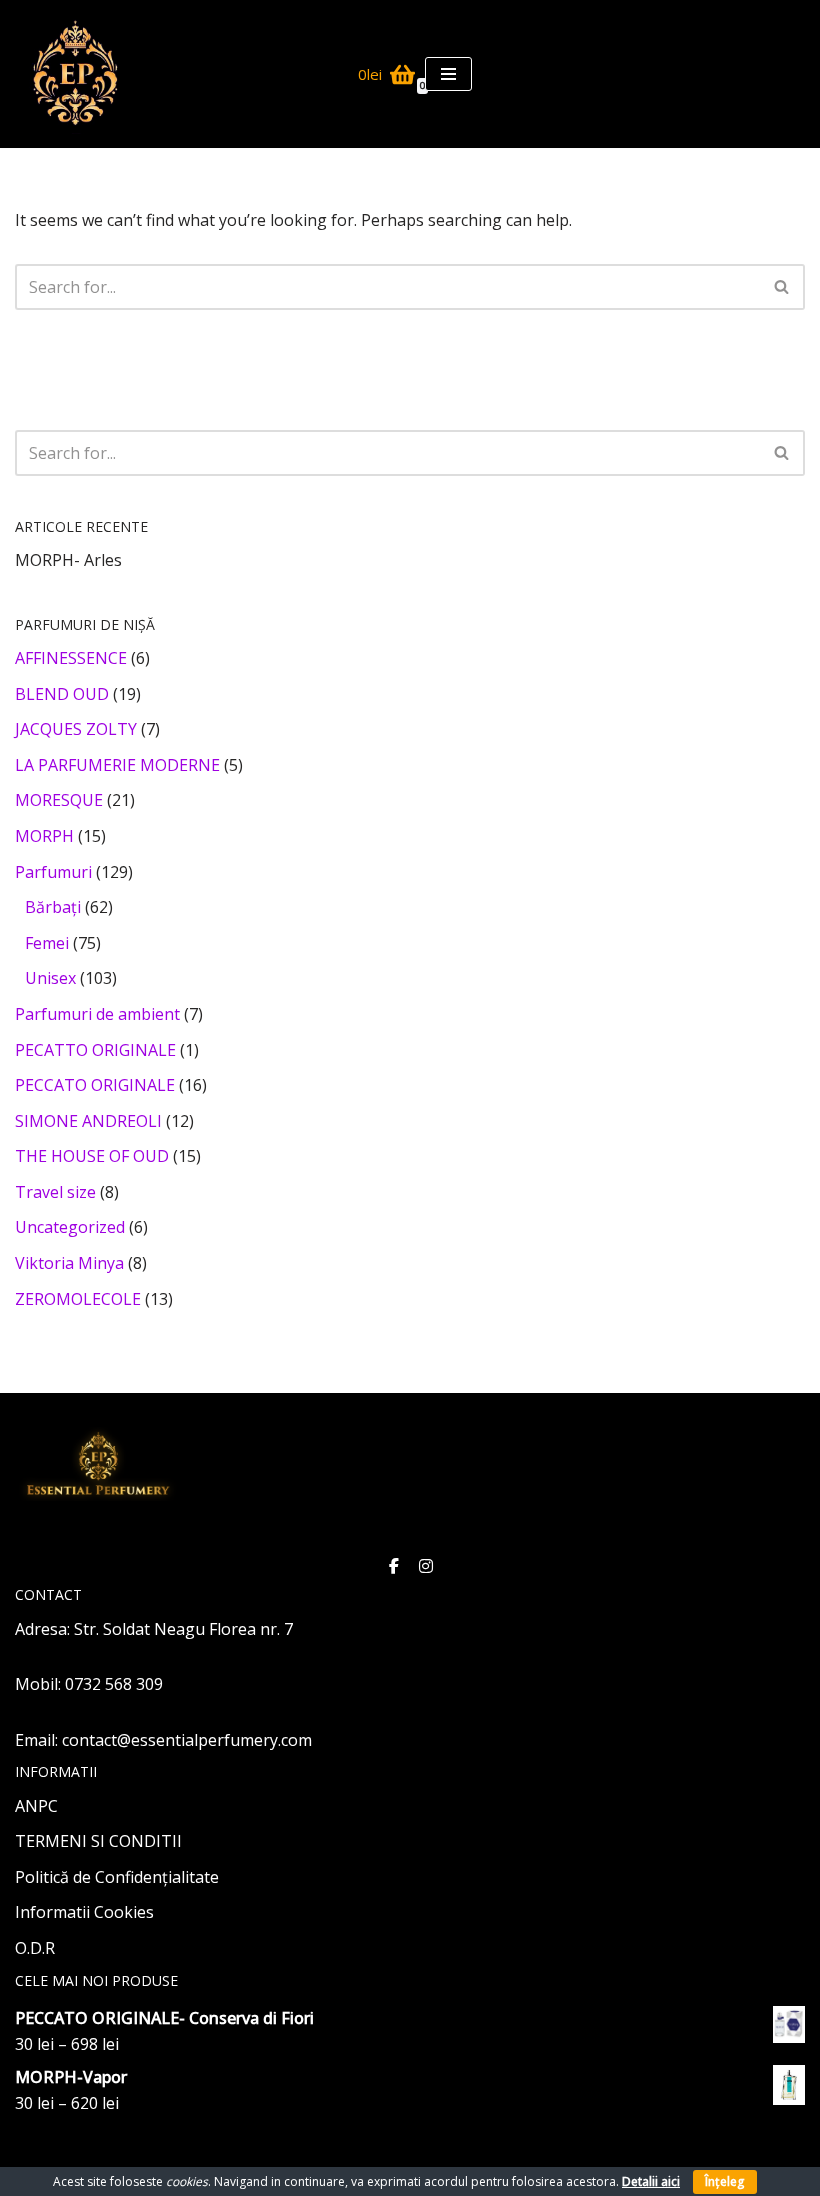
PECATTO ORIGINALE (95, 1050)
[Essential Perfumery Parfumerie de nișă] (75, 74)
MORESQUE (59, 800)
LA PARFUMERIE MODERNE (117, 765)
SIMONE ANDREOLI (88, 1121)
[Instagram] (426, 1562)
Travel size (55, 1192)
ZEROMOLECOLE (78, 1299)
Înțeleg (725, 2181)
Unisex (50, 978)
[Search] (782, 287)
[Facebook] (394, 1562)
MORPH (44, 836)
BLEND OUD (62, 694)
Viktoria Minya (69, 1263)
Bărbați (53, 907)
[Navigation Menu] (448, 74)
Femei (47, 943)
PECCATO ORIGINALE (95, 1085)
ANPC (36, 1806)
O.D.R (35, 1948)
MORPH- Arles (68, 560)
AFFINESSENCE (71, 658)
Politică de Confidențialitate (117, 1877)
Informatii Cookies (84, 1912)
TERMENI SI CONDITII (98, 1841)
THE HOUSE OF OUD (92, 1156)
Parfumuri (53, 872)
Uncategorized (70, 1227)
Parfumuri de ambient (97, 1014)
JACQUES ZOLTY (76, 729)
